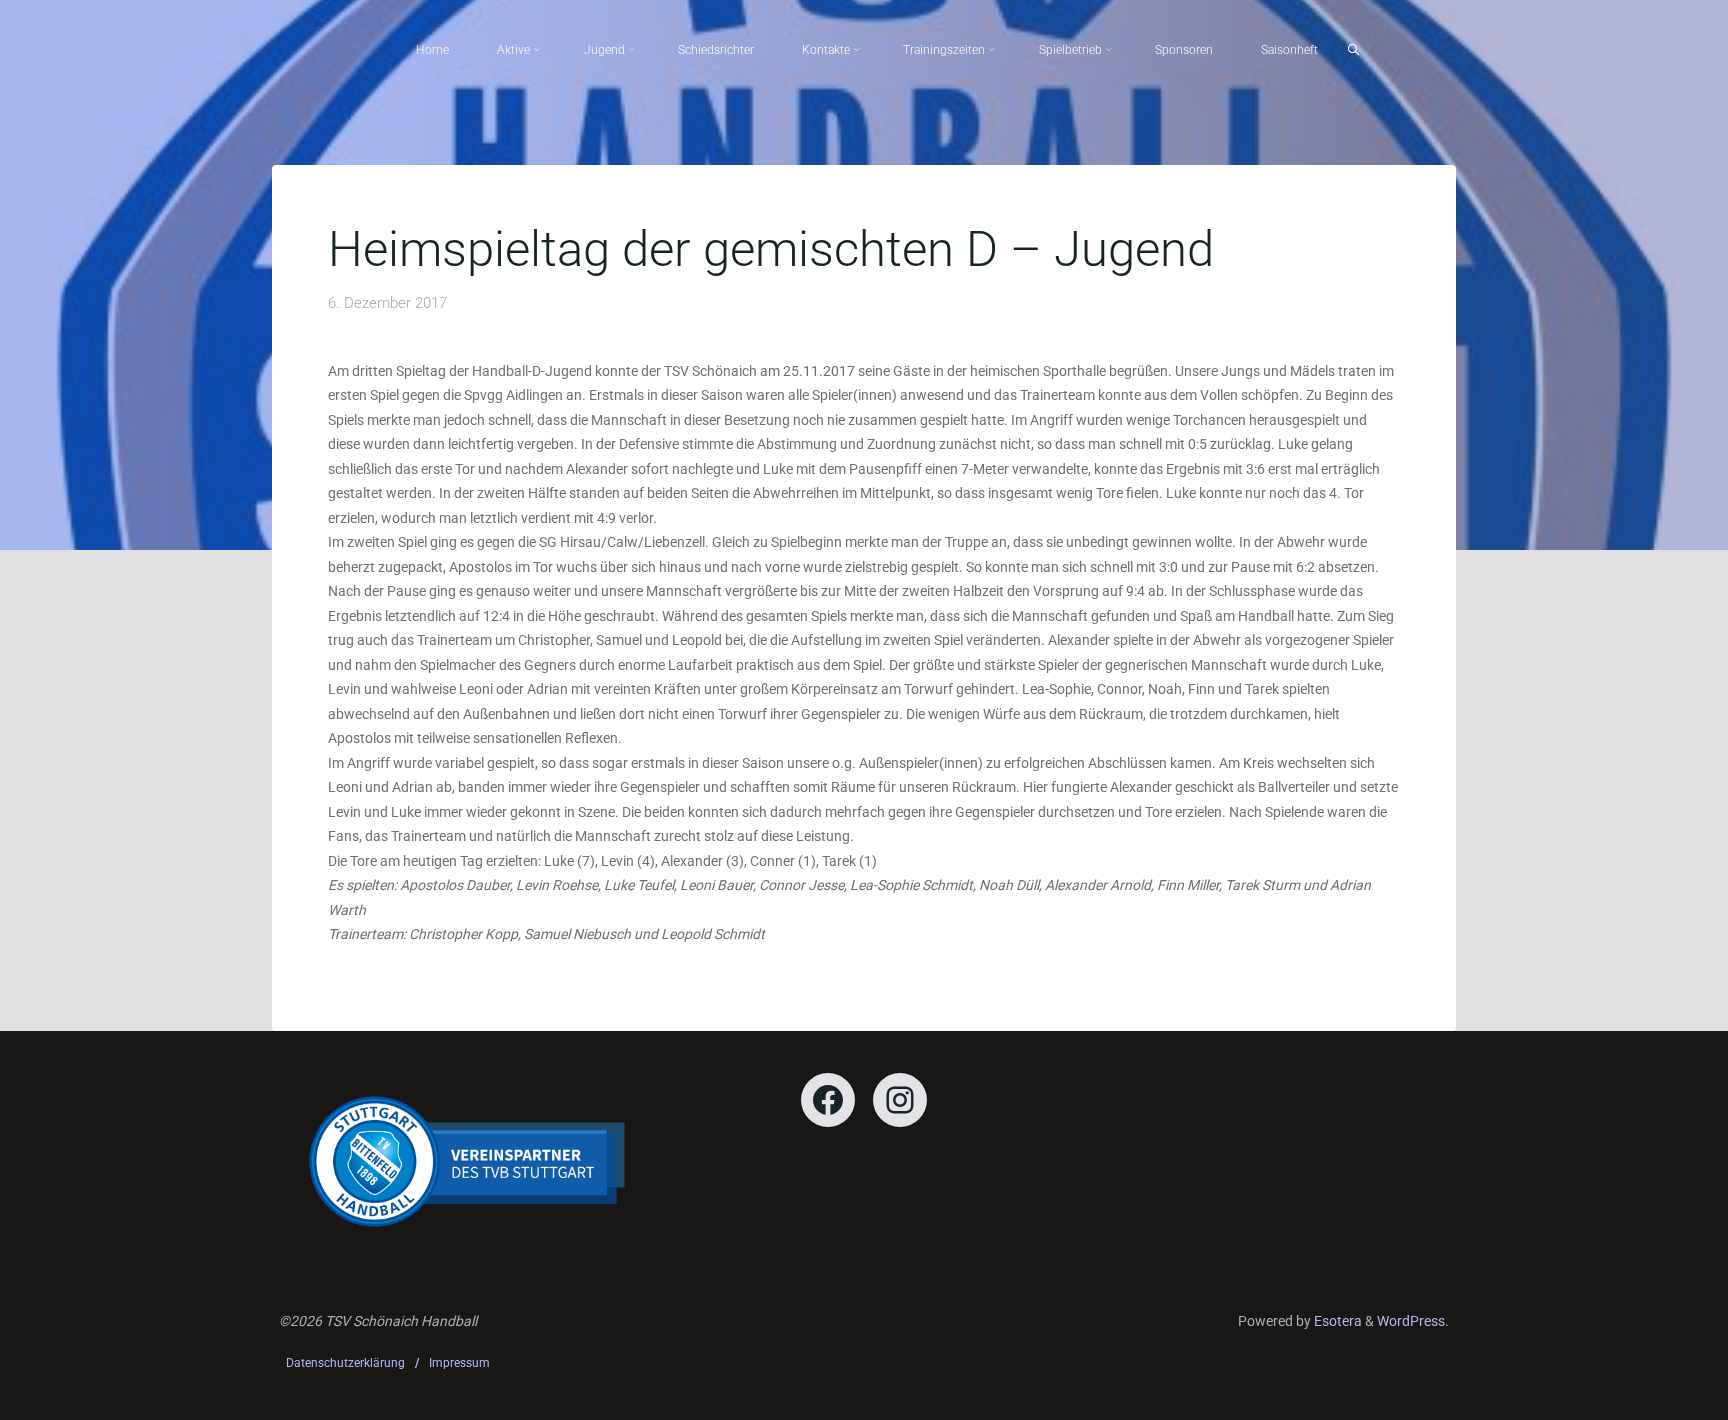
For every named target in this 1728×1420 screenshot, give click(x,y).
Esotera (1336, 1321)
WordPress (1411, 1321)
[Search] (1353, 50)
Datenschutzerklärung (345, 1363)
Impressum (459, 1363)
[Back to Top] (1650, 1392)
